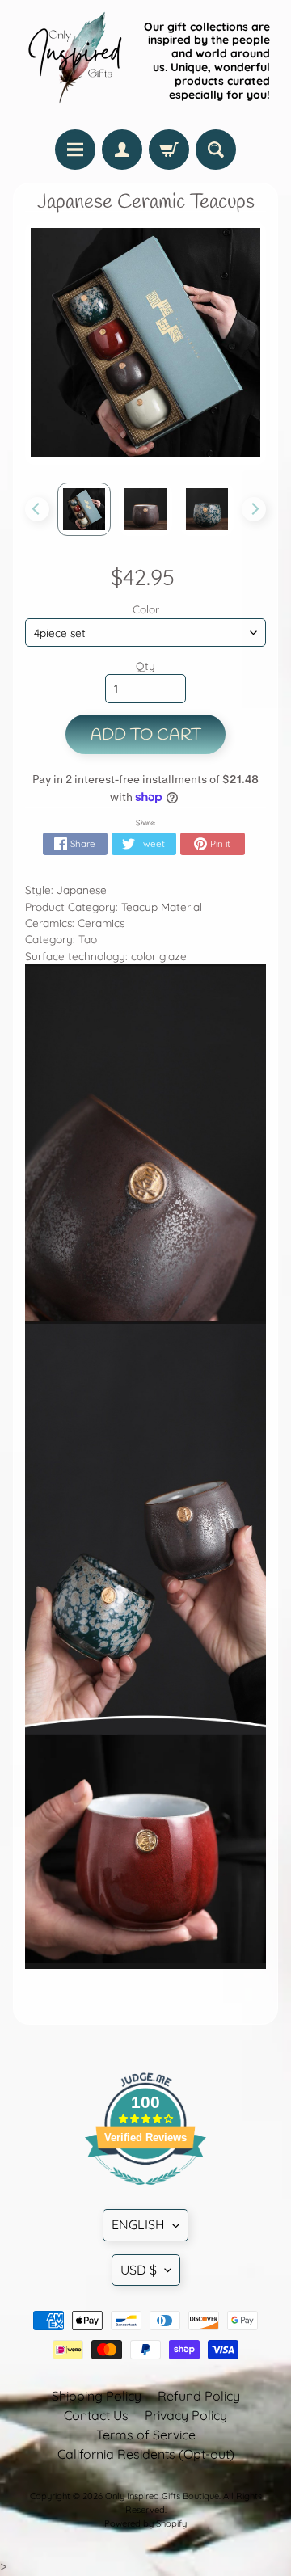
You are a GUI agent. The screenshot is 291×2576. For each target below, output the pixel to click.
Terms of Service (146, 2435)
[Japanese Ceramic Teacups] (84, 509)
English (138, 2224)
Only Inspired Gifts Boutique (162, 2496)
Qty (145, 666)
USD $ (139, 2270)
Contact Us (96, 2415)
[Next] (254, 509)
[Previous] (37, 509)
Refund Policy (199, 2396)
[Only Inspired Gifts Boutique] (74, 61)
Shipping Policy (97, 2396)
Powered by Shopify (145, 2523)
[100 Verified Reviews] (145, 2193)
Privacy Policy (186, 2415)
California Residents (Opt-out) (146, 2454)
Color (146, 609)
